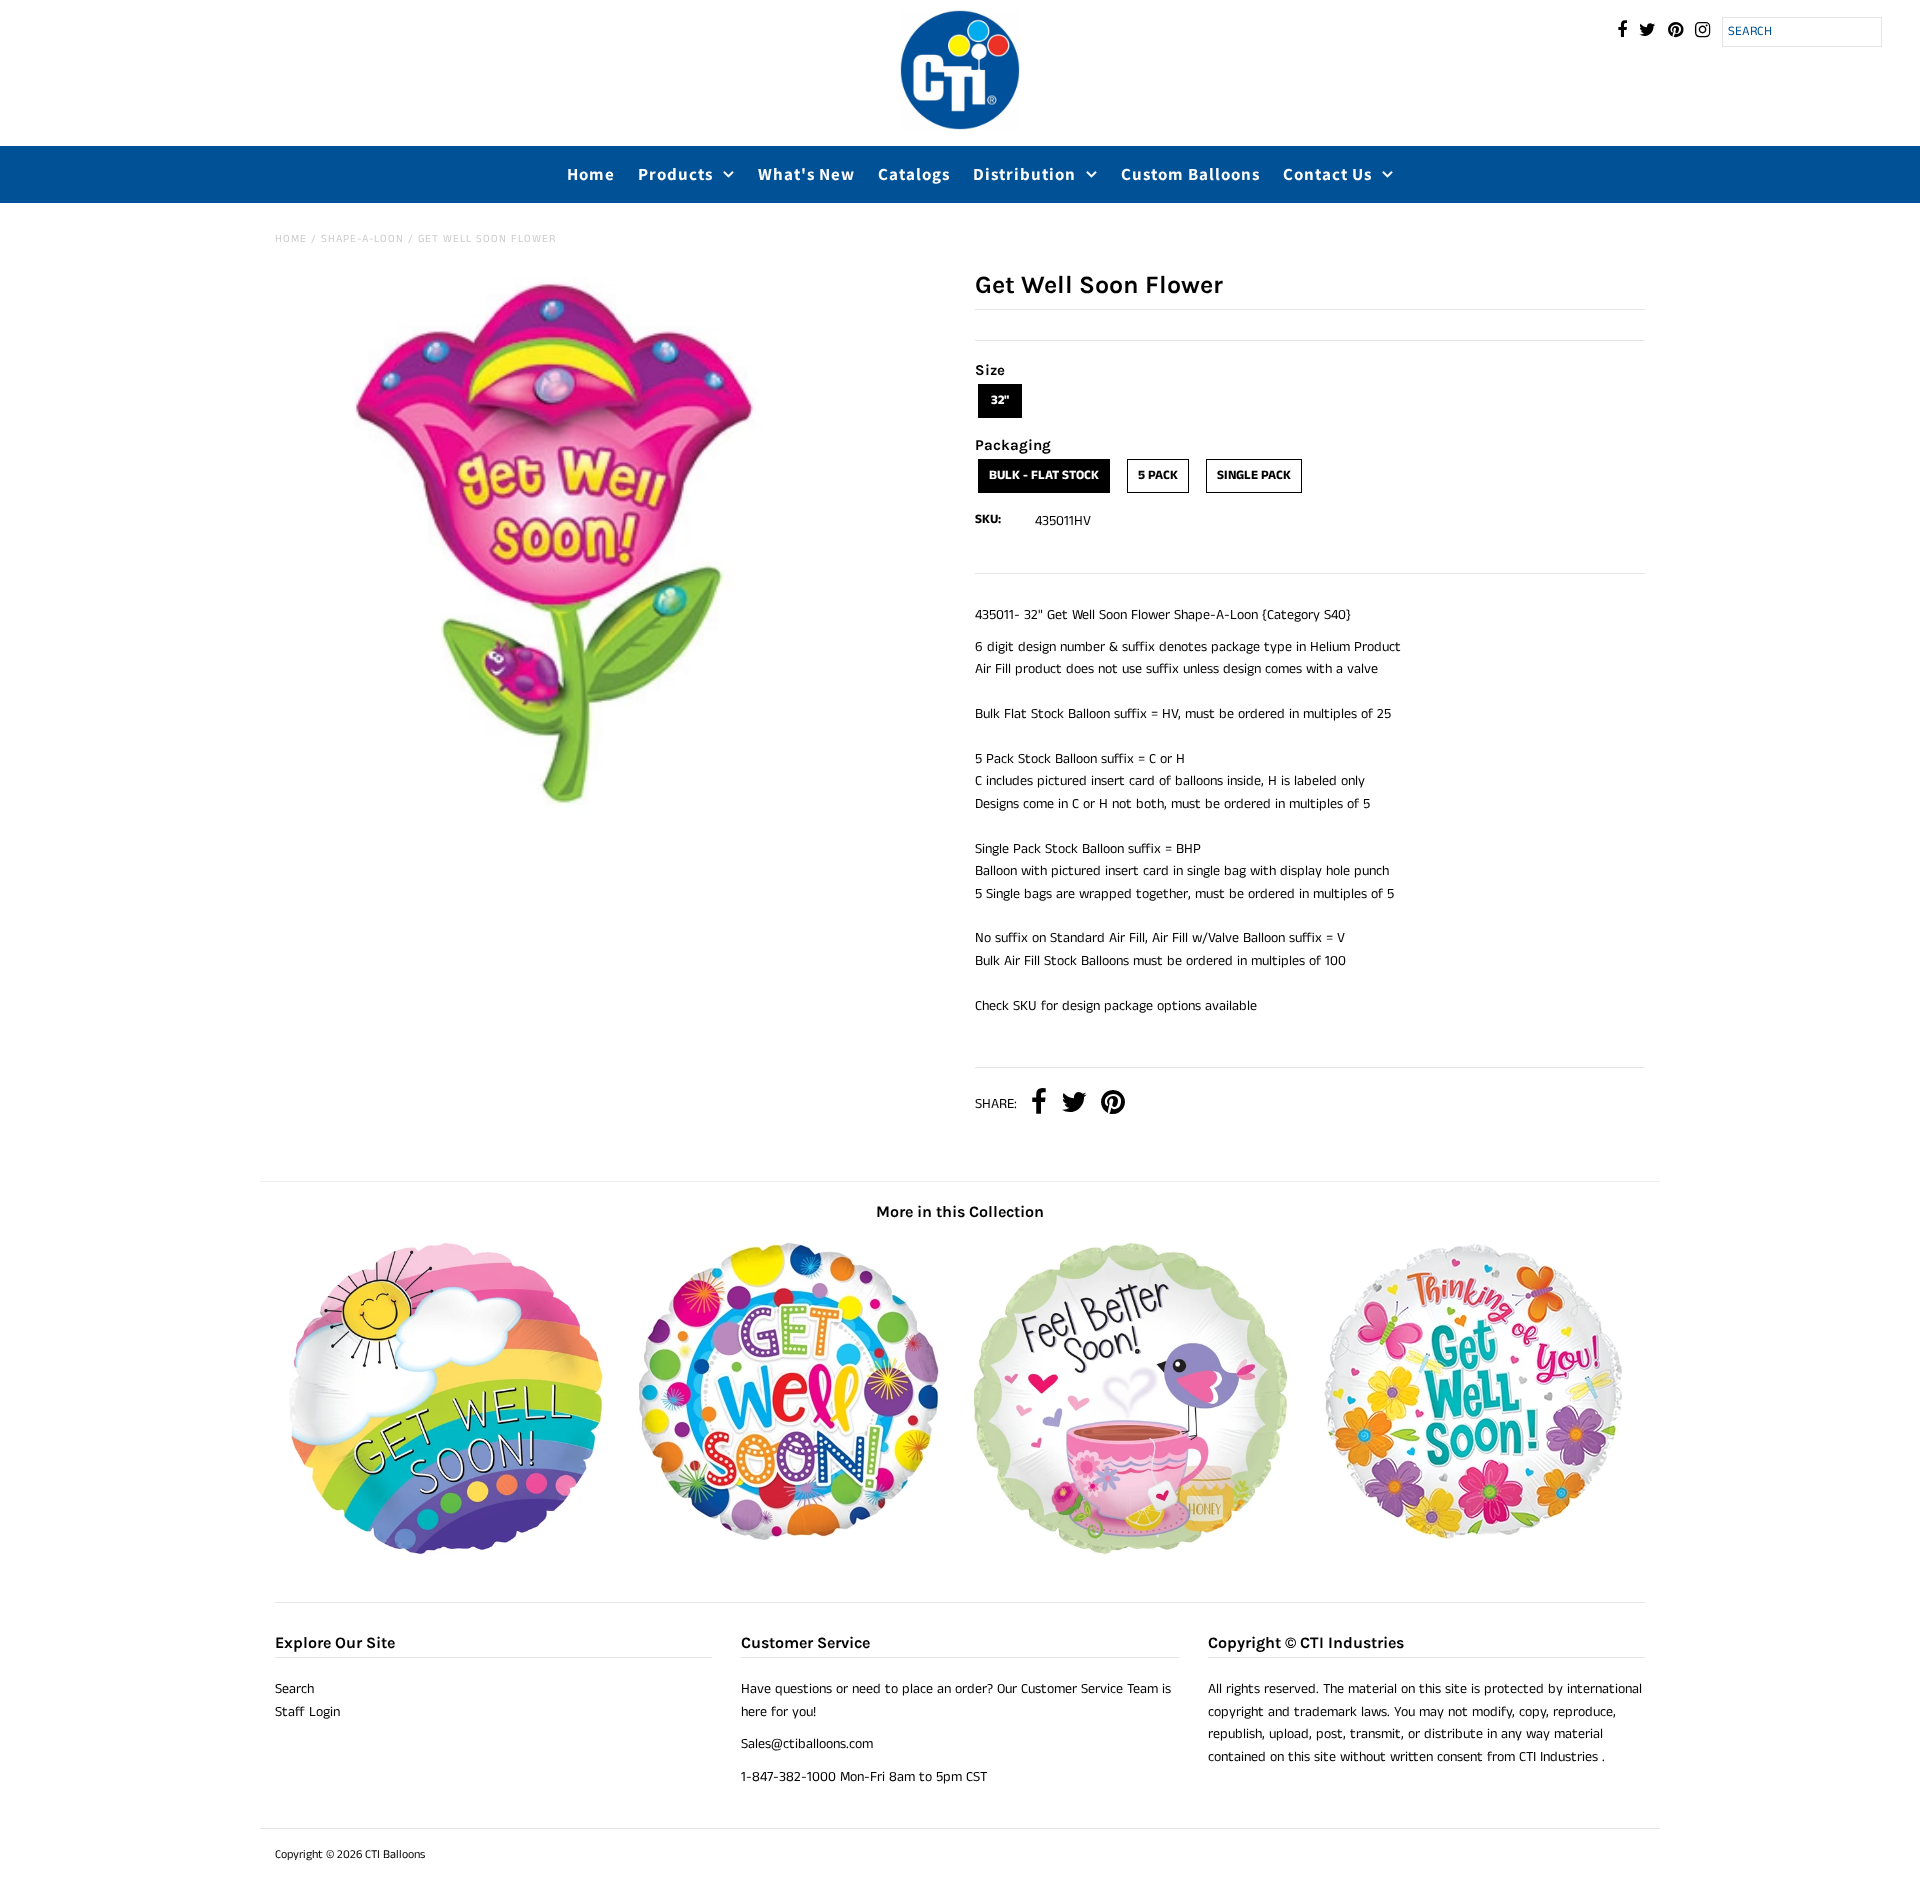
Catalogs (914, 174)
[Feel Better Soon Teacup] (1131, 1551)
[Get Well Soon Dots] (789, 1537)
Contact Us (1327, 174)
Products (675, 174)
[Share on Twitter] (1074, 1104)
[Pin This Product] (1113, 1104)
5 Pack (1158, 475)
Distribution (1024, 174)
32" (1000, 400)
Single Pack (1254, 475)
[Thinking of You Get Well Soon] (1474, 1537)
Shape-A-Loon (362, 239)
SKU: (988, 519)
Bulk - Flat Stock (1044, 475)
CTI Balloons (395, 1854)
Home (591, 174)
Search (294, 1689)
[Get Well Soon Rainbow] (446, 1551)
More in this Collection (960, 1211)
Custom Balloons (1190, 174)
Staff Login (307, 1712)
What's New (806, 174)
